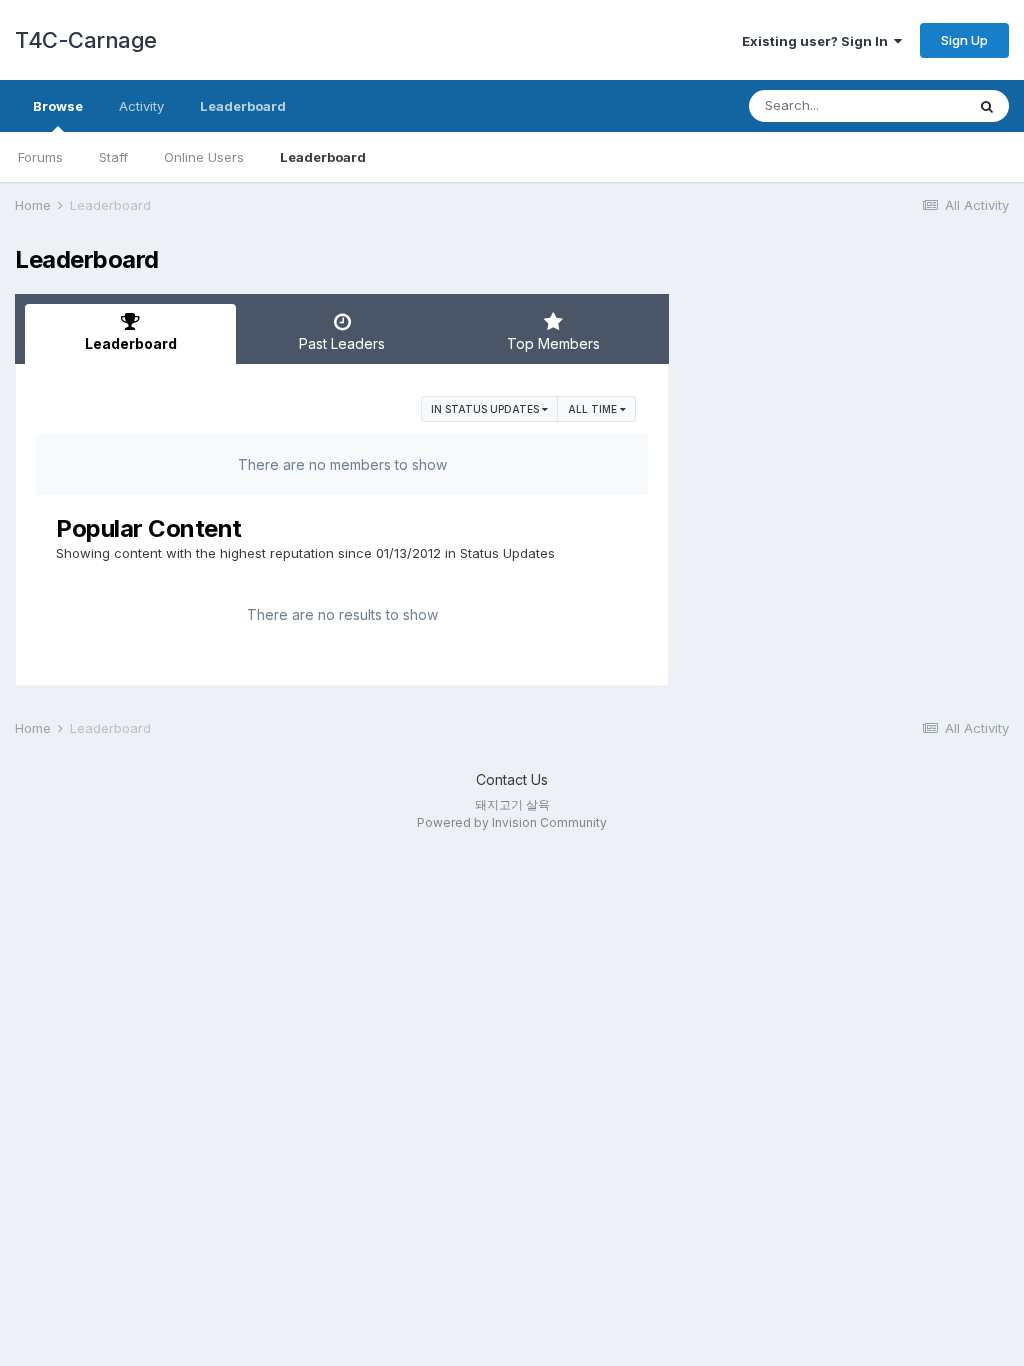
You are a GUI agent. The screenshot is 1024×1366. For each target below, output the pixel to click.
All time (594, 409)
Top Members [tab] (553, 343)
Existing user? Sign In (818, 41)
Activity (141, 106)
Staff (113, 157)
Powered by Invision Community (512, 822)
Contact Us (512, 779)
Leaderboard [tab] (131, 343)
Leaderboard (323, 157)
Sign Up (964, 40)
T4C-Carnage (86, 40)
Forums (40, 157)
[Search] (987, 106)
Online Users (204, 157)
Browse (58, 106)
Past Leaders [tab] (342, 343)
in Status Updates (486, 409)
